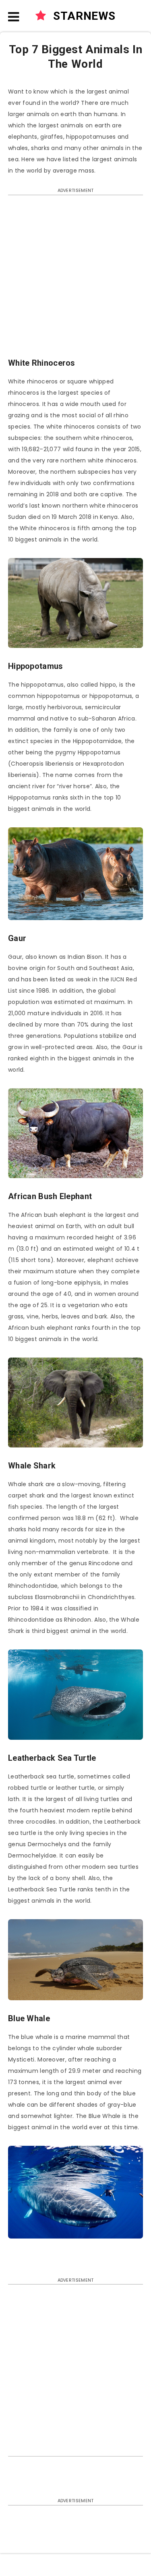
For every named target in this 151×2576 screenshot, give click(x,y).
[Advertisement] (75, 280)
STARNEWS (83, 16)
